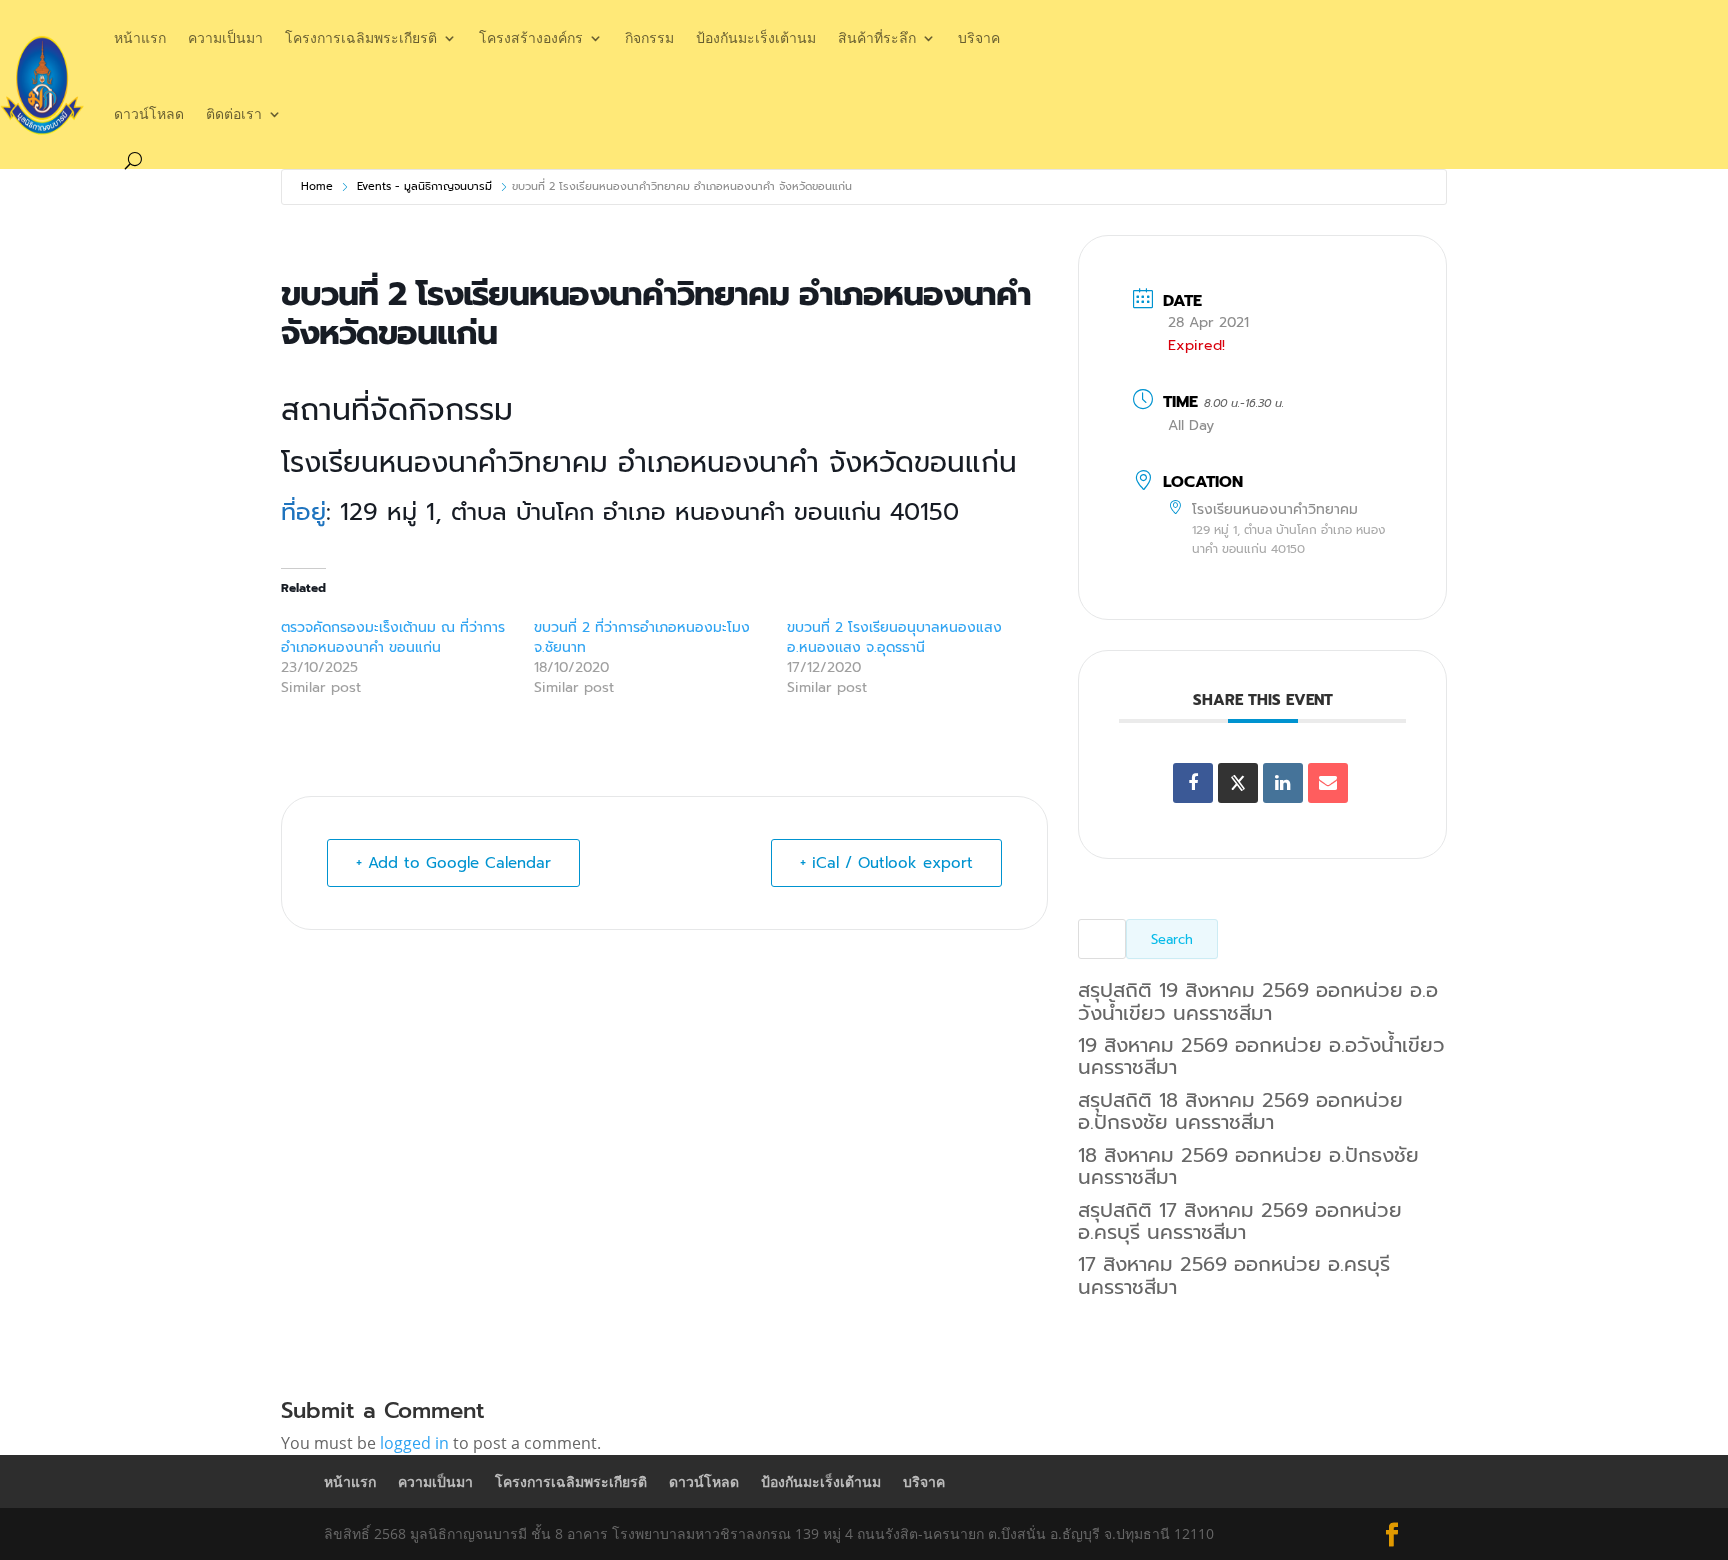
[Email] (1328, 783)
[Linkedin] (1283, 783)
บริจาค (979, 37)
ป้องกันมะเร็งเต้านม (756, 37)
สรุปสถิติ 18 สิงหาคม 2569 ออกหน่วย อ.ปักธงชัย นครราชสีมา (1240, 1111)
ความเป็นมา (225, 37)
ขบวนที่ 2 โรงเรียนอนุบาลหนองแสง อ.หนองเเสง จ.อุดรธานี (894, 637)
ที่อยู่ (303, 512)
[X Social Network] (1238, 783)
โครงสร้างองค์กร (531, 37)
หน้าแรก (140, 37)
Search (1172, 939)
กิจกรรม (649, 37)
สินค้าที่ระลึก (877, 37)
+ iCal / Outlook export (886, 863)
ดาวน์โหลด (149, 113)
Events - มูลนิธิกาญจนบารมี (424, 186)
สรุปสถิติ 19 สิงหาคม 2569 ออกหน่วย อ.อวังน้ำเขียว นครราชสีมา (1258, 1001)
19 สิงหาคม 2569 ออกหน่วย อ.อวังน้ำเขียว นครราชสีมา (1261, 1056)
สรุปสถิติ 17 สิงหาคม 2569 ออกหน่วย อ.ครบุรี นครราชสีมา (1240, 1221)
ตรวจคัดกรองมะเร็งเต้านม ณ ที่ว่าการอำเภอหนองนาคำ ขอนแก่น (393, 637)
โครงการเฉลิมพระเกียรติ (361, 37)
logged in (414, 1443)
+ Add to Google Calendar (453, 863)
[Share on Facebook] (1193, 783)
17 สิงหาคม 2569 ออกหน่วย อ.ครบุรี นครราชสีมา (1234, 1275)
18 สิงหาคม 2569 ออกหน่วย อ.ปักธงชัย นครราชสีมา (1248, 1166)
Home (317, 186)
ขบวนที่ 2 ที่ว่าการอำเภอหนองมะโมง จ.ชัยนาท (644, 637)
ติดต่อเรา (234, 113)
